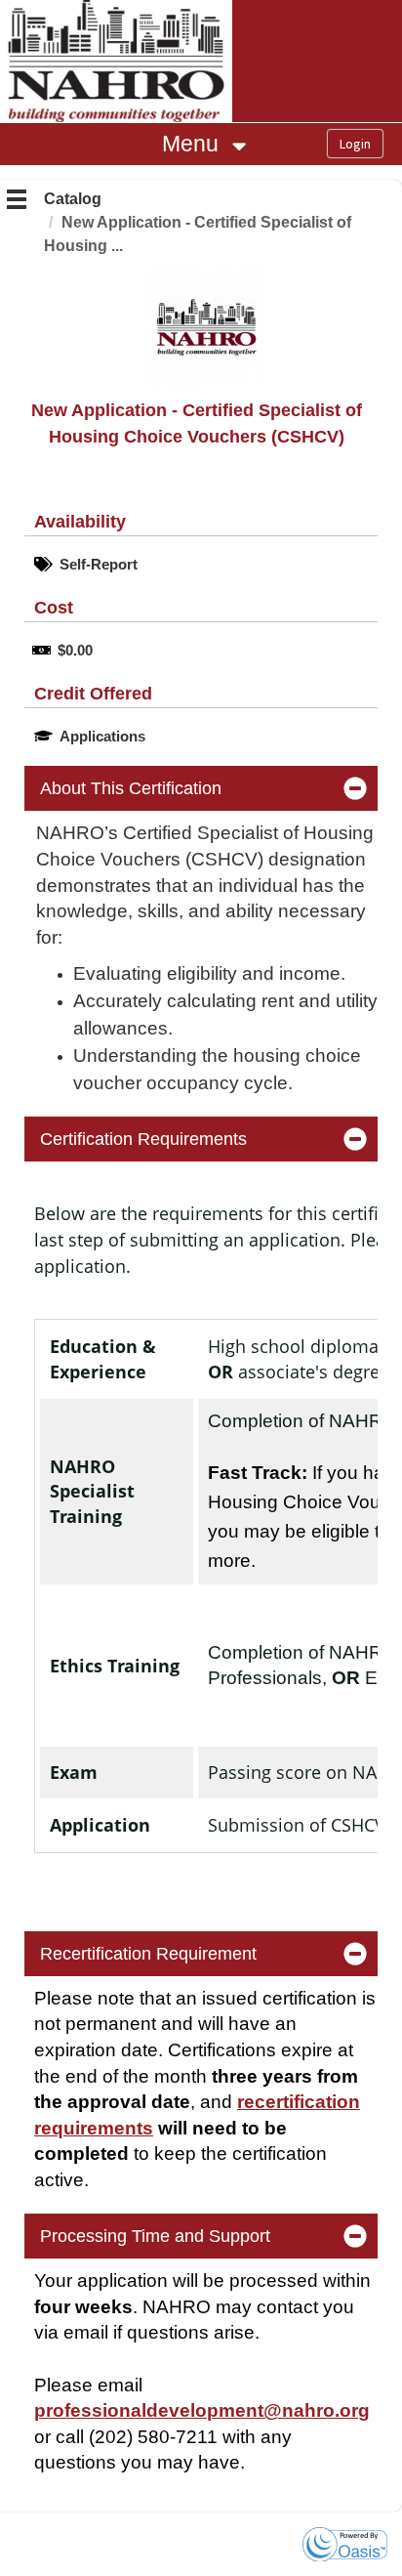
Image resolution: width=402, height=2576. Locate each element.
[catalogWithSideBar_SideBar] (17, 202)
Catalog (73, 199)
